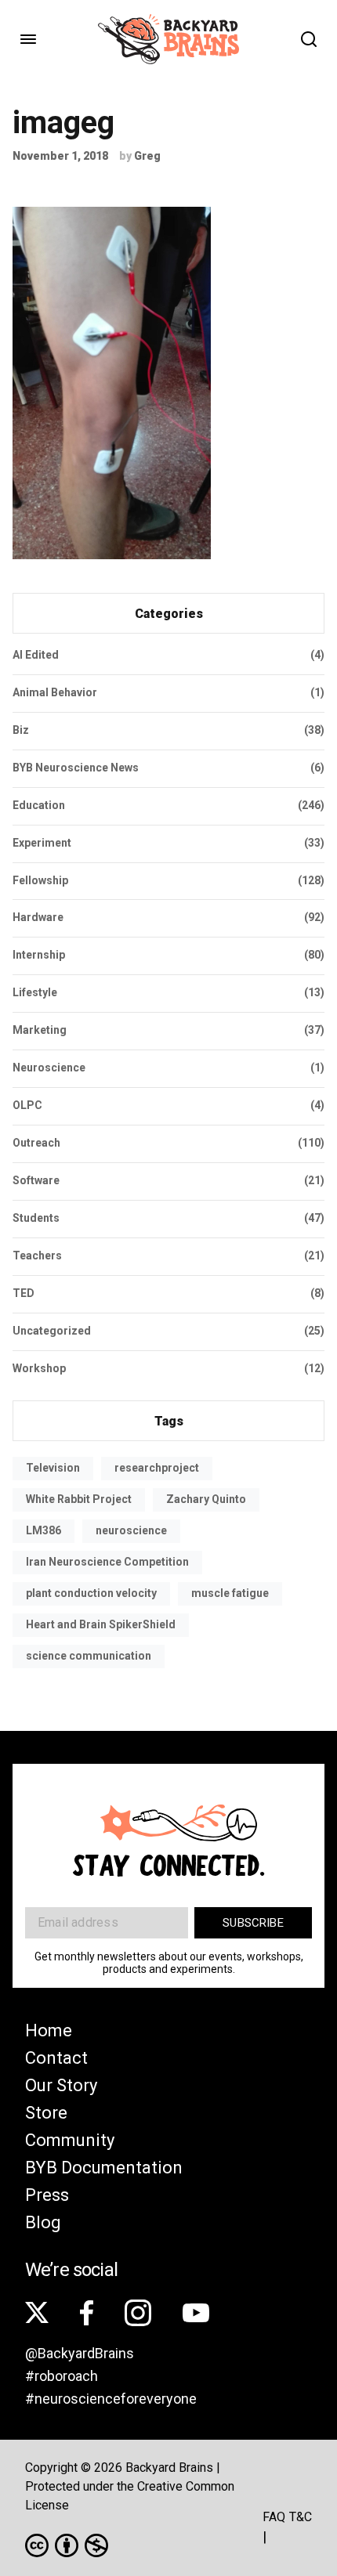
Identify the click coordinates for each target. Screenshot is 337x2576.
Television (53, 1468)
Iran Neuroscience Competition (107, 1562)
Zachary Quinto (206, 1499)
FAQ (274, 2517)
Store (46, 2113)
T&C (301, 2517)
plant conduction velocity (91, 1593)
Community (70, 2140)
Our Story (61, 2085)
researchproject (157, 1468)
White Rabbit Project (79, 1499)
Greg (147, 156)
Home (49, 2030)
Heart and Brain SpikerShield (101, 1624)
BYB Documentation (104, 2168)
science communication (89, 1656)
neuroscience (131, 1530)
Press (47, 2195)
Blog (43, 2222)
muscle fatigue (230, 1593)
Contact (56, 2058)
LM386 (43, 1530)
